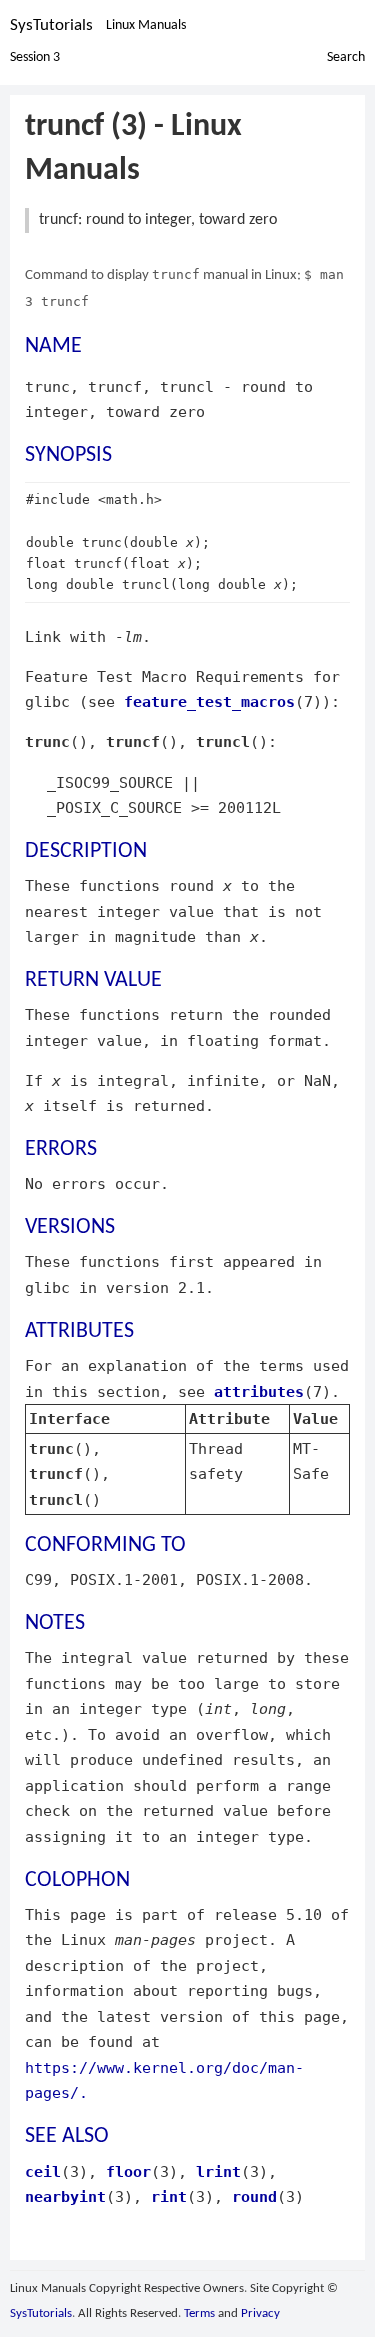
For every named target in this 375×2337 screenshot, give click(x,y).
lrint (218, 2171)
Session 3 (35, 57)
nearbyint (65, 2196)
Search (346, 57)
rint (169, 2196)
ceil (43, 2171)
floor (128, 2171)
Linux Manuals (146, 25)
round (254, 2196)
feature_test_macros (209, 701)
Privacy (260, 2313)
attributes (259, 1391)
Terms (199, 2313)
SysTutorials (51, 25)
